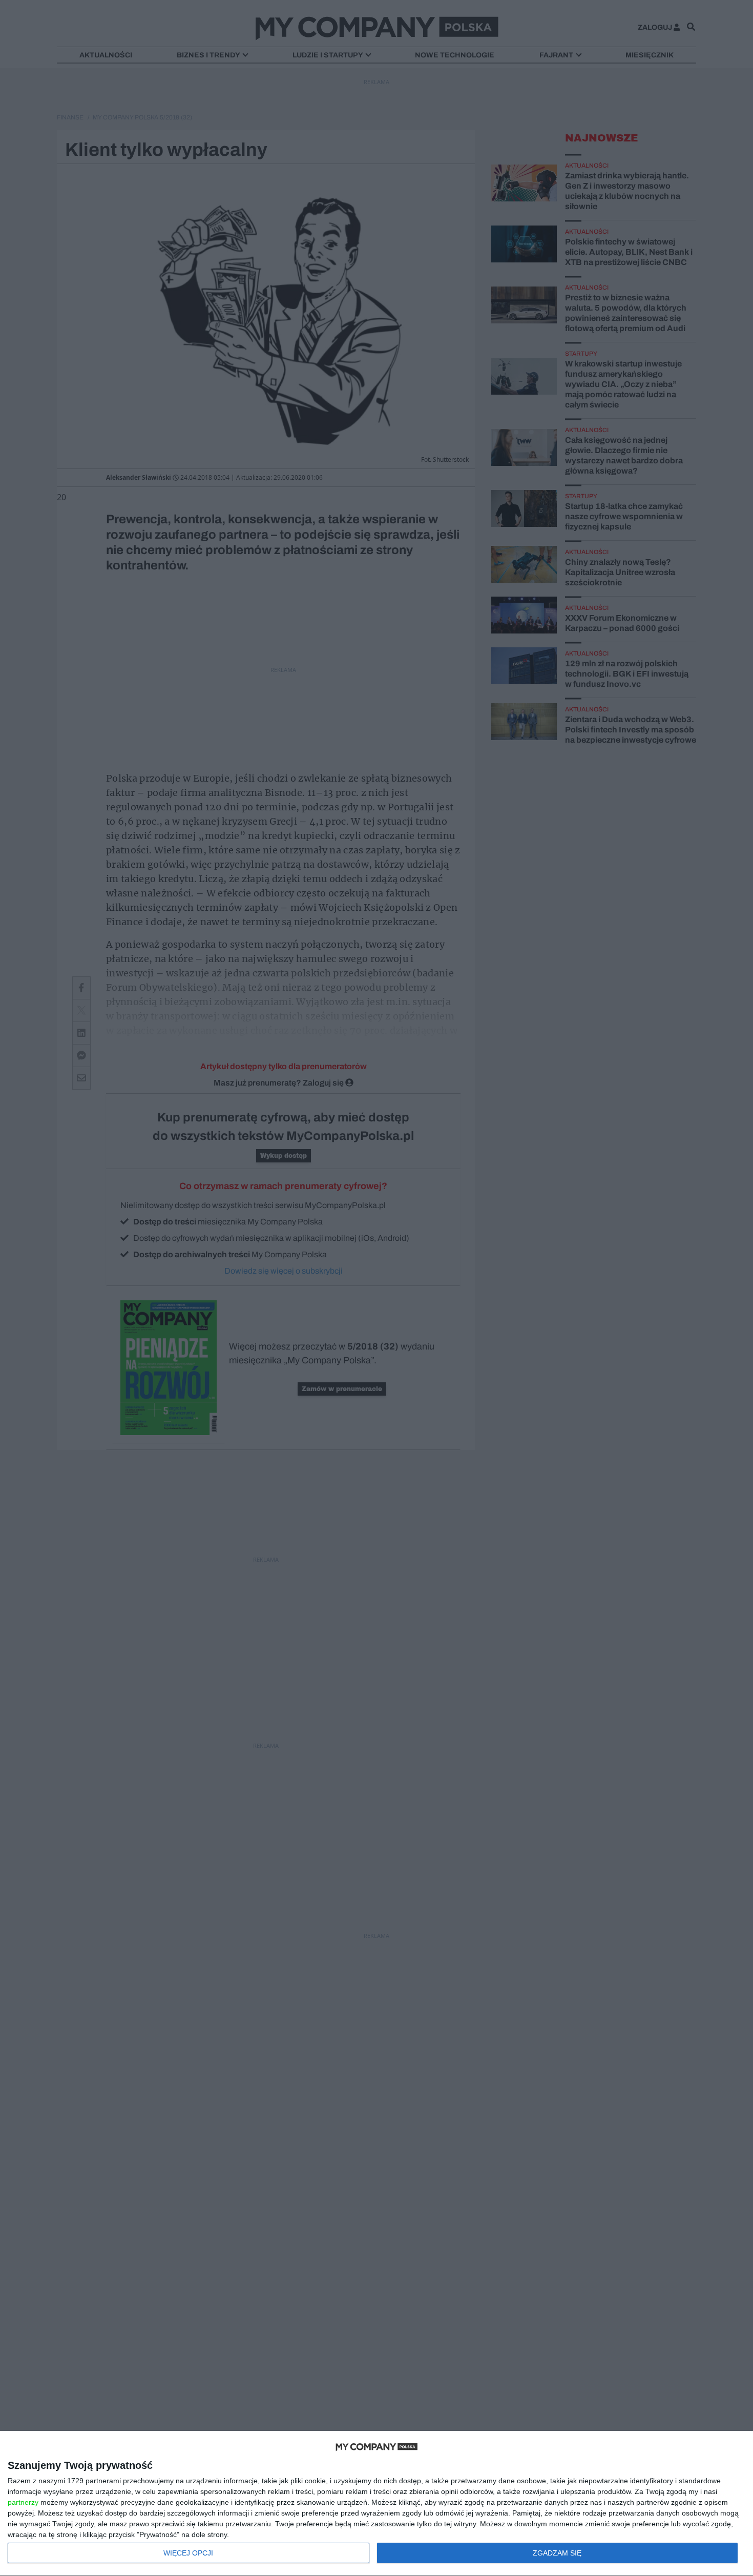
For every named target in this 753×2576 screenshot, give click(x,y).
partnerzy (23, 2502)
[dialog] (376, 2504)
